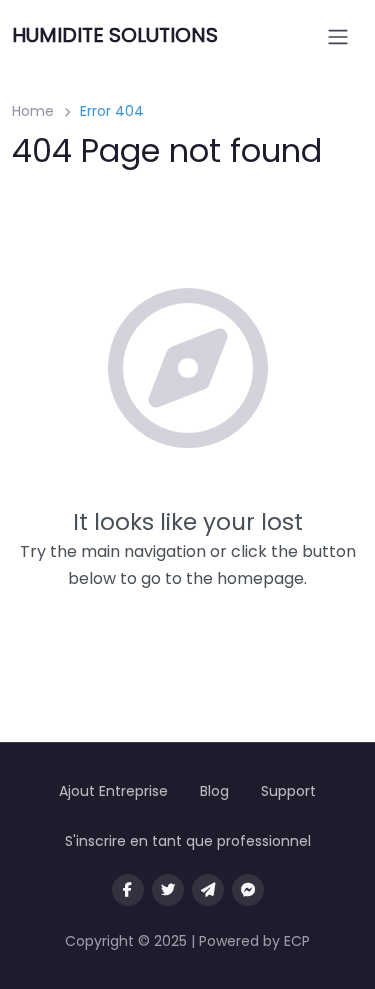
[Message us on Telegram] (208, 890)
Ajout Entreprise (113, 791)
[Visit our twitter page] (168, 890)
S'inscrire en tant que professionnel (188, 841)
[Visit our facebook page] (128, 890)
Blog (214, 791)
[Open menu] (338, 37)
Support (288, 791)
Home (33, 111)
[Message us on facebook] (248, 890)
